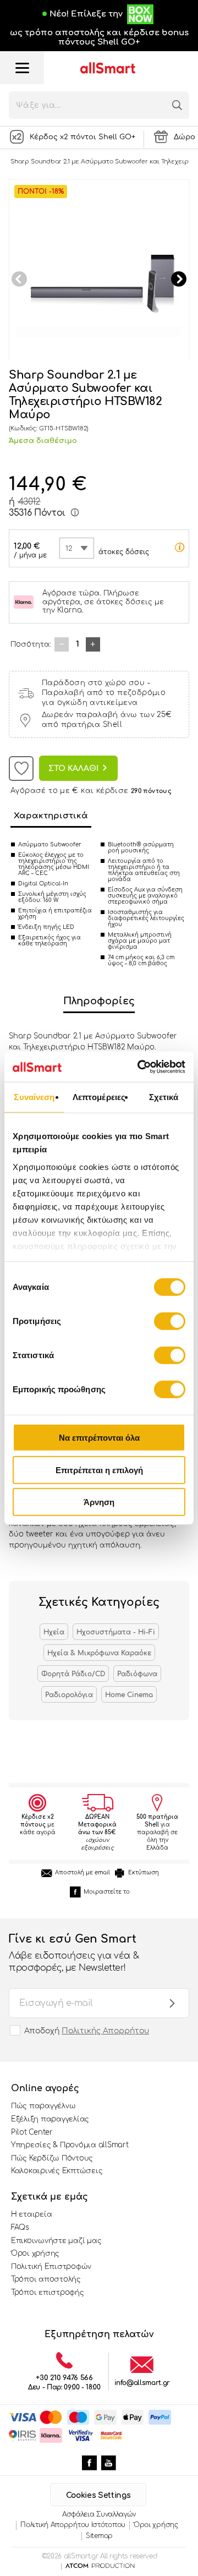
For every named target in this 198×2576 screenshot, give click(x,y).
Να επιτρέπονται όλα (99, 1438)
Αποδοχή (87, 2031)
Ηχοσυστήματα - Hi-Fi (116, 1632)
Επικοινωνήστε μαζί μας (56, 2241)
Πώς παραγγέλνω (43, 2106)
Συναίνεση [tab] (34, 1097)
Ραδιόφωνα (137, 1674)
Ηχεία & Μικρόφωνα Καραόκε (99, 1653)
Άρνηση (99, 1502)
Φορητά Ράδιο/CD (73, 1674)
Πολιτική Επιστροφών (51, 2267)
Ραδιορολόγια (69, 1695)
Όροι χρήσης (35, 2254)
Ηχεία (54, 1632)
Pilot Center (32, 2132)
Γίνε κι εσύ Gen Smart (74, 1953)
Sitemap (99, 2536)
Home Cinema (129, 1695)
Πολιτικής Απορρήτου (105, 2031)
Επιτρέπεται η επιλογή (99, 1470)
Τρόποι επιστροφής (48, 2293)
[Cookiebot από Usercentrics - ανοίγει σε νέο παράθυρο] (140, 1067)
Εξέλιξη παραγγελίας (50, 2119)
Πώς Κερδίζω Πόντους (52, 2158)
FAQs (20, 2228)
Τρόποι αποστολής (46, 2279)
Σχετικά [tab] (164, 1097)
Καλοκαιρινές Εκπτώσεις (57, 2171)
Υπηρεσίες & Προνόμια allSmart (70, 2145)
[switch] (170, 1321)
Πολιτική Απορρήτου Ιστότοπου (73, 2525)
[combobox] (77, 548)
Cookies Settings (98, 2495)
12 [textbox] (69, 549)
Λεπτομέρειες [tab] (99, 1097)
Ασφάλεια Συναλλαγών (99, 2514)
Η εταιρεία (31, 2214)
